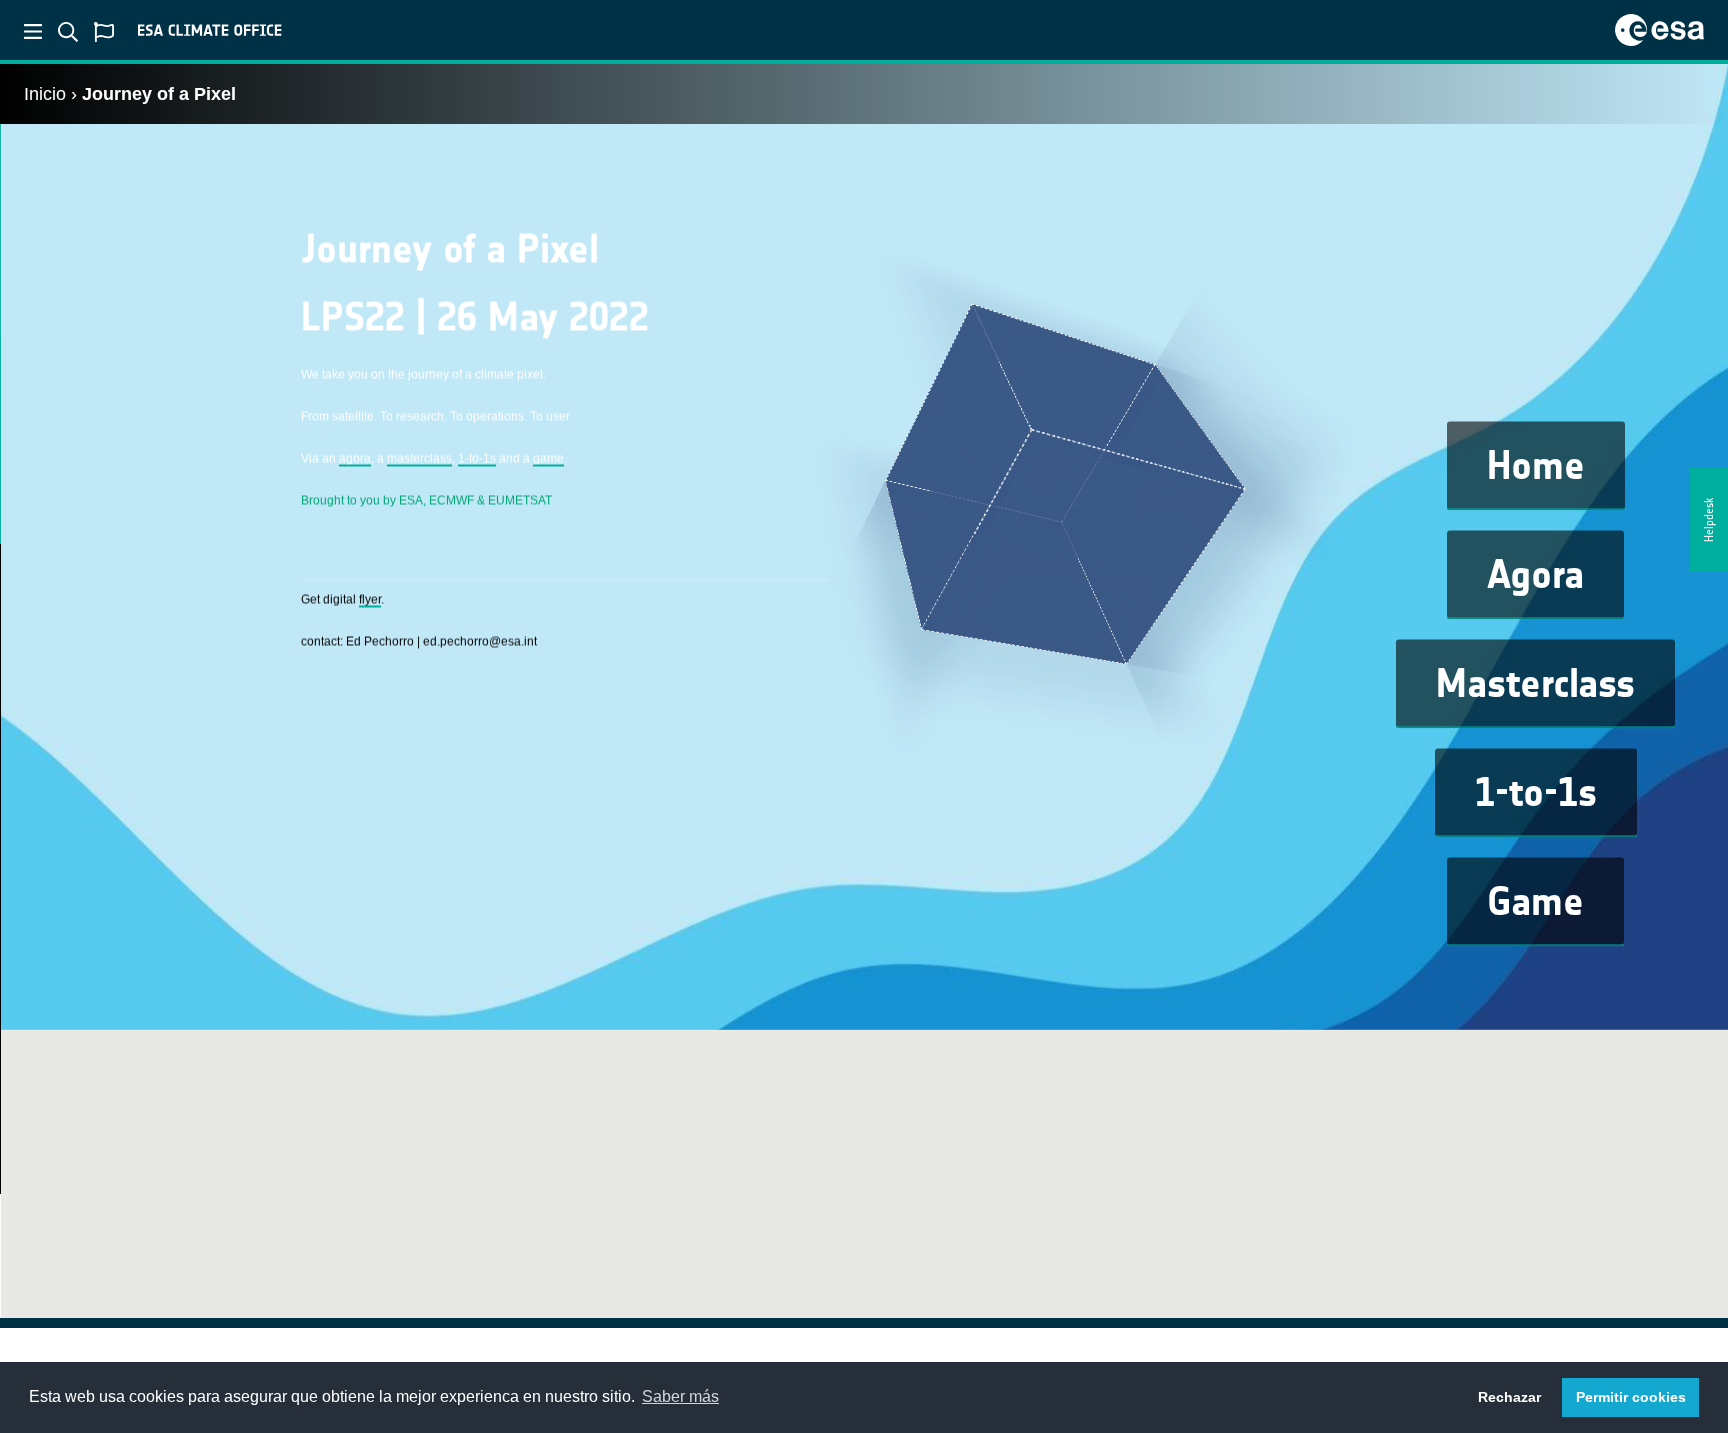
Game (1535, 902)
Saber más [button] (680, 1396)
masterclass (419, 458)
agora (355, 458)
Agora (1535, 575)
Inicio (45, 94)
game (548, 458)
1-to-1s (1536, 793)
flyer (370, 599)
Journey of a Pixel (159, 94)
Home (1536, 466)
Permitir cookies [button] (1631, 1397)
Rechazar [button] (1509, 1397)
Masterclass (1535, 684)
